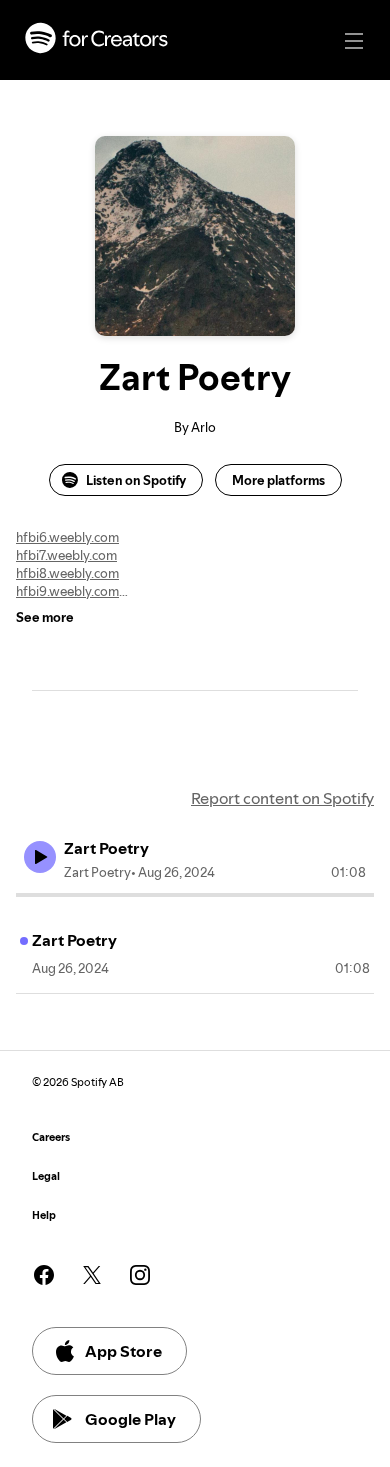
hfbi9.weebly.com (67, 591)
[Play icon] (40, 857)
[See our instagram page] (140, 1275)
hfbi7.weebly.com (66, 555)
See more (45, 617)
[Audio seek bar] (195, 895)
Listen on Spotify (136, 480)
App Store (123, 1351)
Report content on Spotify (282, 798)
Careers (51, 1137)
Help (44, 1215)
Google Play (130, 1419)
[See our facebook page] (44, 1275)
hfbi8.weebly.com (67, 573)
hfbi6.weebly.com (67, 537)
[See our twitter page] (92, 1275)
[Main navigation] (354, 41)
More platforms (278, 480)
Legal (46, 1176)
